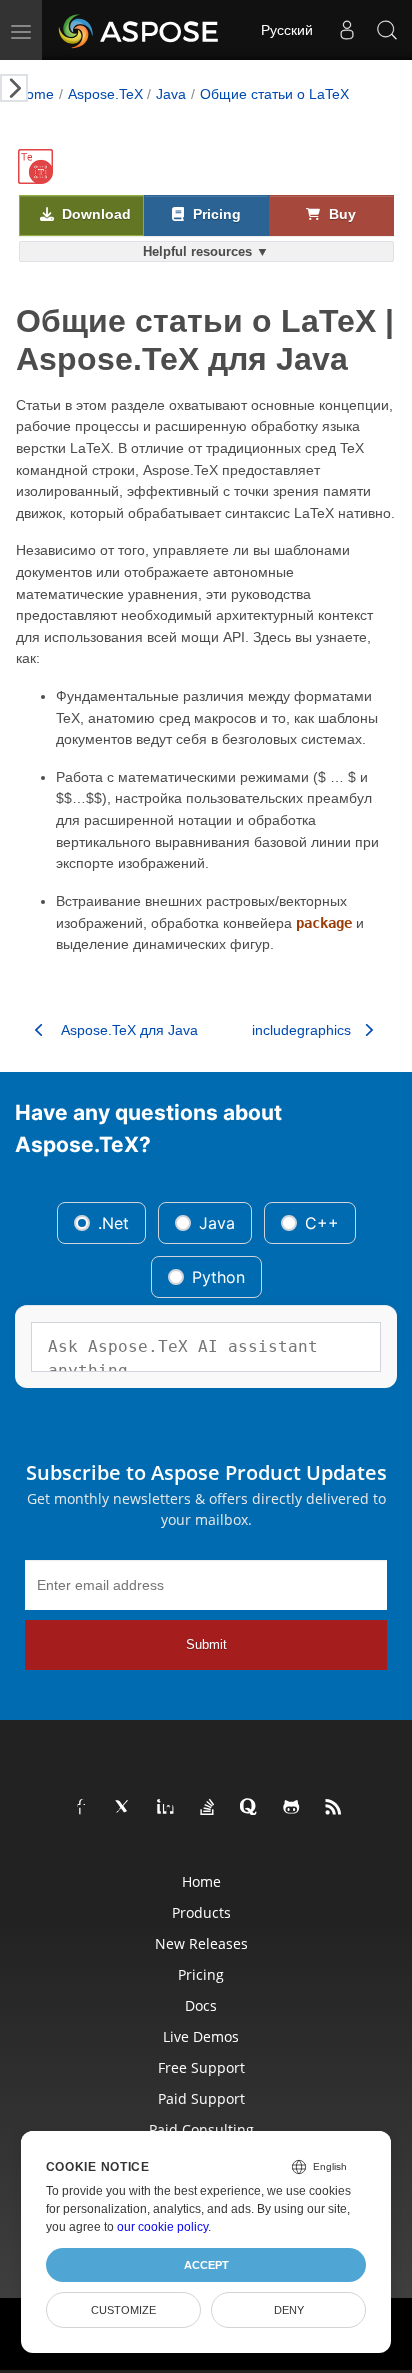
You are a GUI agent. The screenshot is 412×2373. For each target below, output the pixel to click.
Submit (206, 1644)
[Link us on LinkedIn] (166, 1808)
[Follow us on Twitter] (124, 1808)
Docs (201, 2005)
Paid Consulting (201, 2129)
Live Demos (201, 2036)
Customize (123, 2310)
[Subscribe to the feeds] (334, 1808)
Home (35, 94)
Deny (289, 2310)
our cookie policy (162, 2227)
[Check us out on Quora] (250, 1808)
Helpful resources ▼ (206, 251)
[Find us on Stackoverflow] (208, 1808)
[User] (347, 30)
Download (94, 214)
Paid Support (201, 2098)
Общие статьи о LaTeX (274, 94)
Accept (206, 2265)
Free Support (201, 2067)
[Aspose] (139, 30)
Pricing (215, 214)
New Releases (201, 1943)
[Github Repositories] (292, 1808)
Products (201, 1912)
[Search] (387, 30)
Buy (340, 214)
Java (171, 94)
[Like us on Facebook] (82, 1808)
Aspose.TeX (105, 94)
